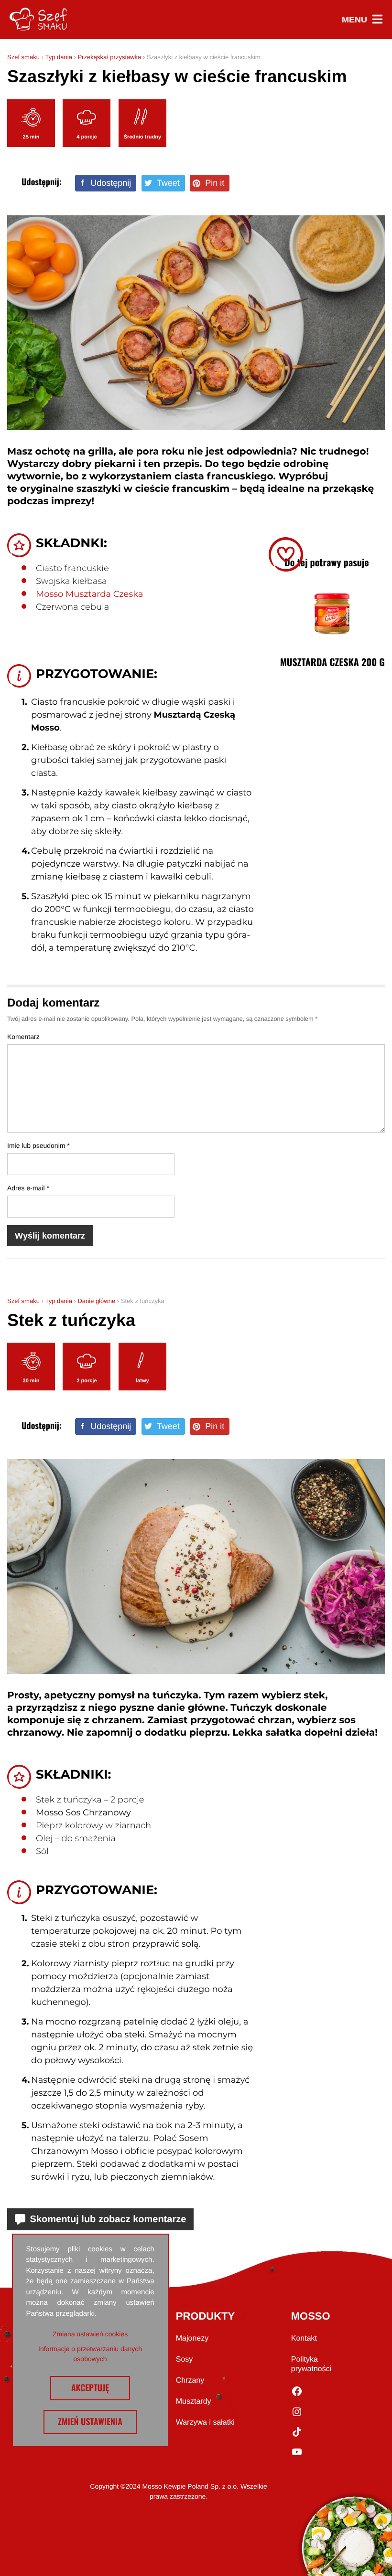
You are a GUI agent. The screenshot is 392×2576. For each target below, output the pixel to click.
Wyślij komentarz (50, 1236)
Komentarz (23, 1037)
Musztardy (194, 2401)
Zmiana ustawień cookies (90, 2334)
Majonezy (192, 2338)
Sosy (185, 2359)
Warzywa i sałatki (205, 2422)
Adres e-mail (28, 1188)
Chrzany (190, 2380)
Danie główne (96, 1301)
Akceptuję (90, 2388)
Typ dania (58, 57)
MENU (362, 20)
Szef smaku (23, 57)
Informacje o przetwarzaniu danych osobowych (90, 2354)
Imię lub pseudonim (38, 1145)
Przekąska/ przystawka (109, 57)
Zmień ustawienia (90, 2422)
